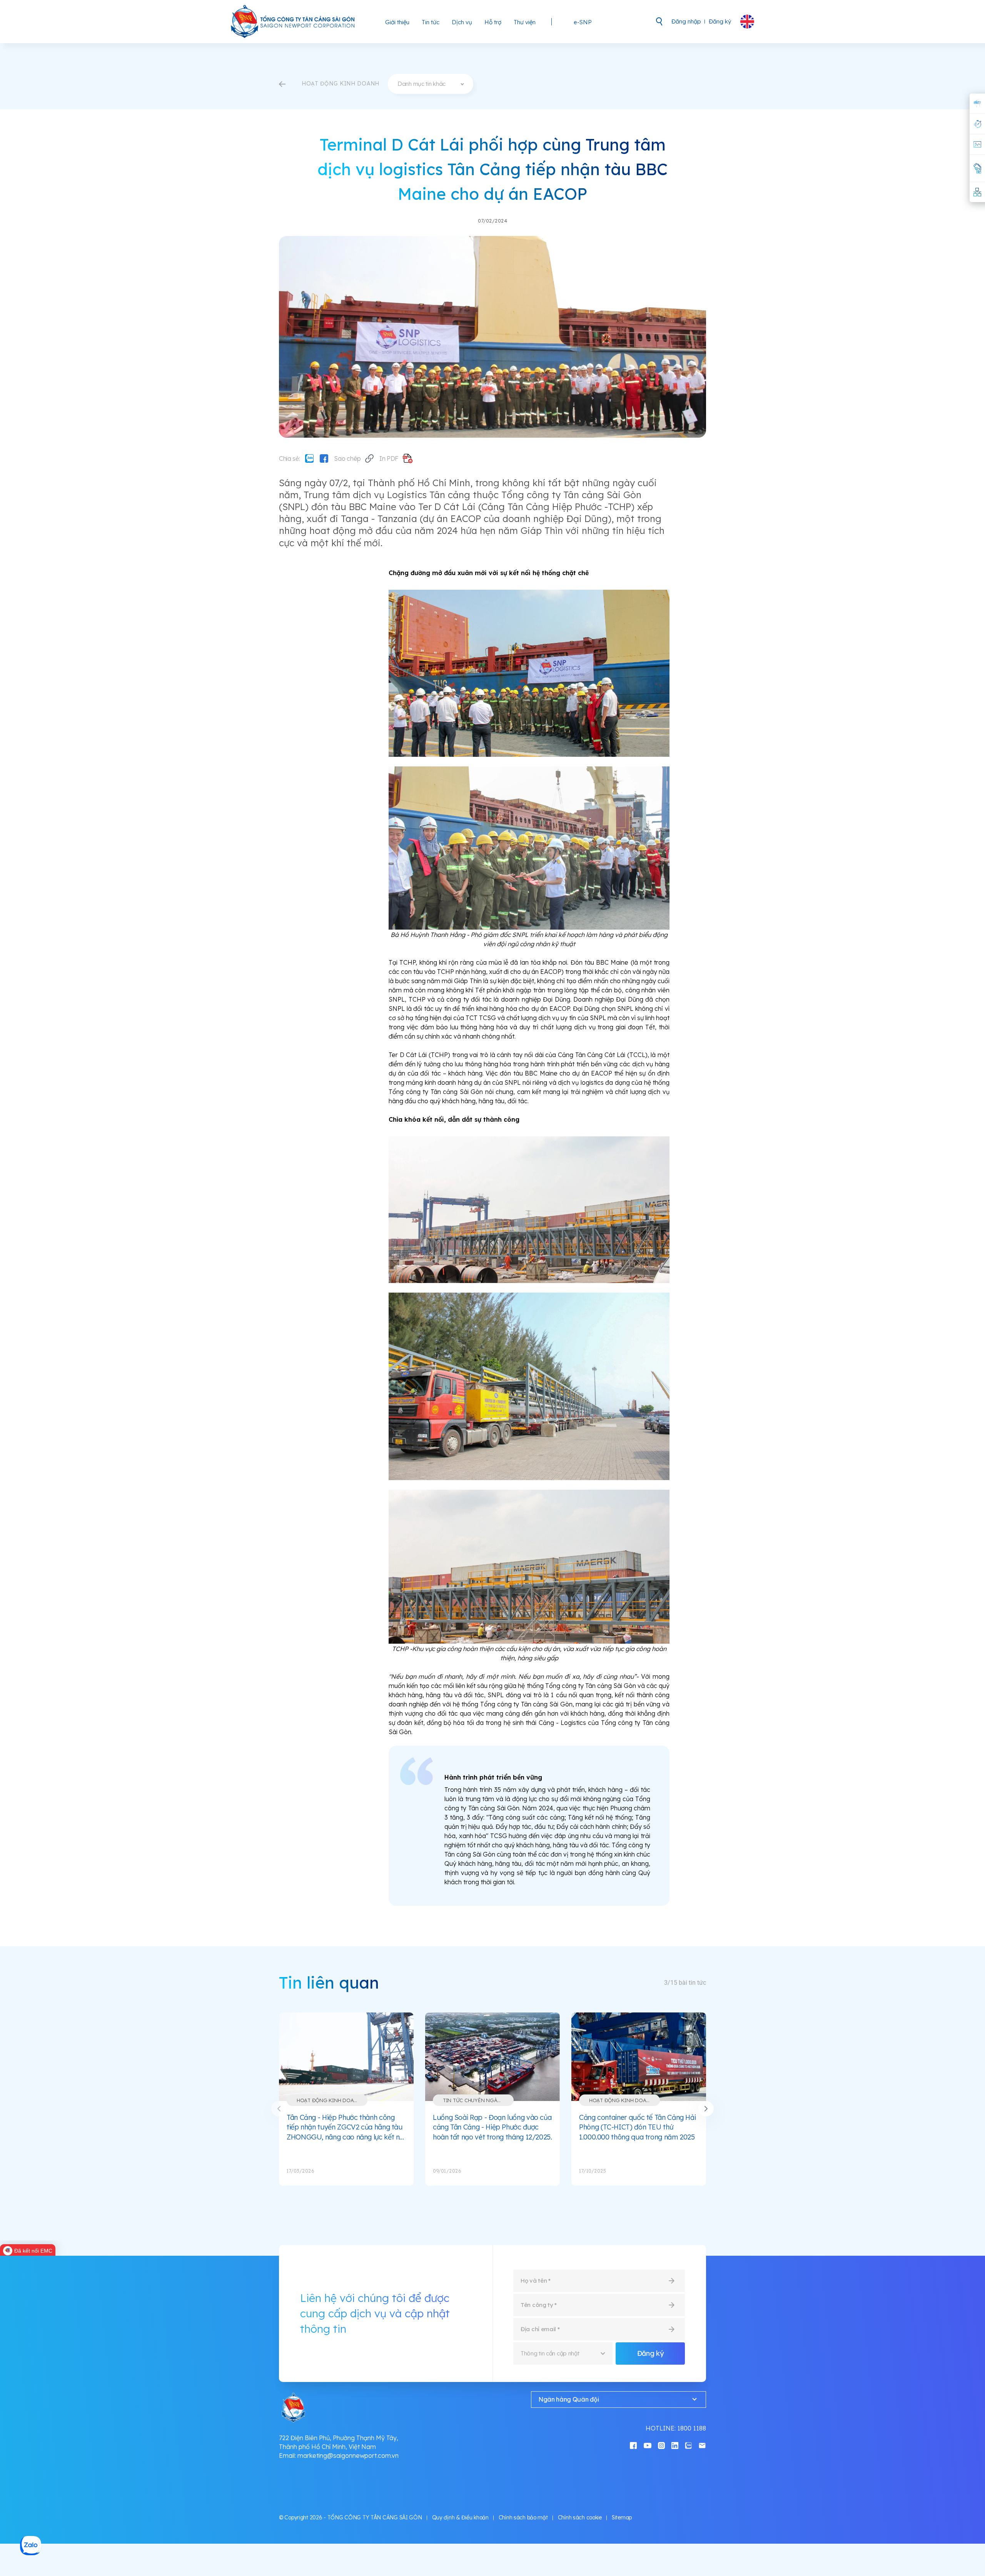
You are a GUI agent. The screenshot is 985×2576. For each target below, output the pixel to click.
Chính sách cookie (580, 2517)
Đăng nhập (686, 21)
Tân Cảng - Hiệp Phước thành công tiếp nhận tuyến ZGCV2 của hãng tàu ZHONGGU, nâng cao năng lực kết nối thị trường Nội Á (346, 2128)
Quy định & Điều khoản (460, 2517)
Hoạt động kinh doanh (329, 2100)
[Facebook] (324, 458)
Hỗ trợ (493, 22)
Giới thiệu (397, 22)
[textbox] (431, 84)
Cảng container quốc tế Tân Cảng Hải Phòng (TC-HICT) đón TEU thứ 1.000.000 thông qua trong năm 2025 (637, 2127)
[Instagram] (661, 2445)
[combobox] (431, 84)
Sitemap (622, 2517)
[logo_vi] (293, 22)
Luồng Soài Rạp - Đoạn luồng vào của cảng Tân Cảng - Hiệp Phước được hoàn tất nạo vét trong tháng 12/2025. (492, 2127)
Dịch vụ (462, 22)
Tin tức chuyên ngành (474, 2100)
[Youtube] (648, 2445)
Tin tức (431, 22)
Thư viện (525, 22)
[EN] (747, 22)
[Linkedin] (675, 2445)
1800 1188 (692, 2428)
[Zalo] (309, 458)
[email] (702, 2445)
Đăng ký (720, 21)
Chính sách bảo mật (523, 2517)
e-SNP (583, 22)
